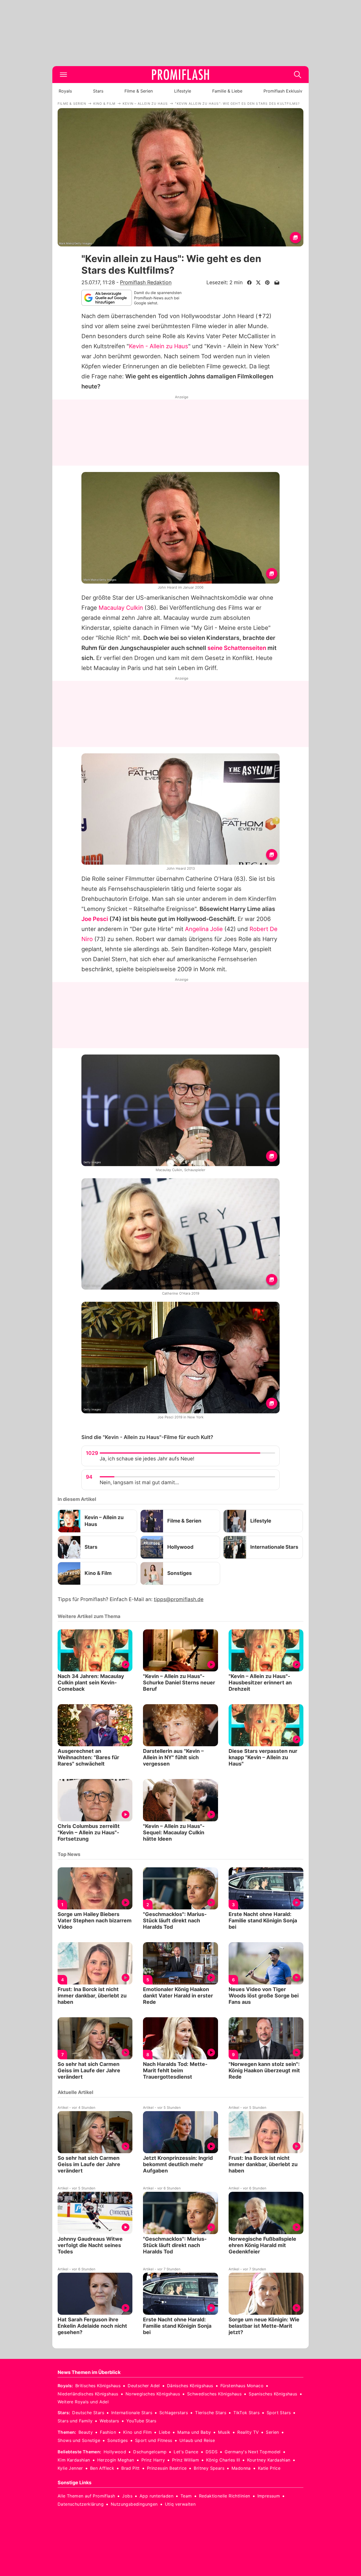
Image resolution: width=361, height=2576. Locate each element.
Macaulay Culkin (121, 608)
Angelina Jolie (204, 929)
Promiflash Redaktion (146, 282)
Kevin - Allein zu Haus (159, 346)
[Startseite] (181, 75)
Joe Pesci (95, 919)
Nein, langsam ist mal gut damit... (139, 1482)
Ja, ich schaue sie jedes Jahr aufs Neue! (147, 1459)
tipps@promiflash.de (179, 1599)
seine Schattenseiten (237, 648)
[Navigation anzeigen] (63, 75)
